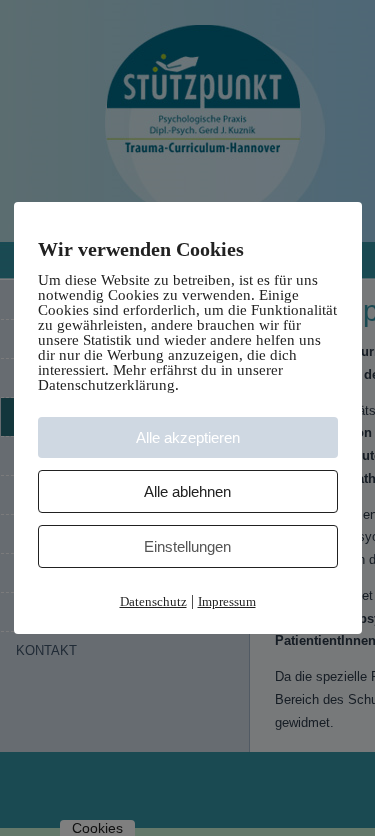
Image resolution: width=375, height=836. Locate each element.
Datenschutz (153, 601)
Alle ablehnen (187, 491)
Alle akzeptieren (188, 437)
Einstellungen (187, 546)
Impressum (227, 601)
